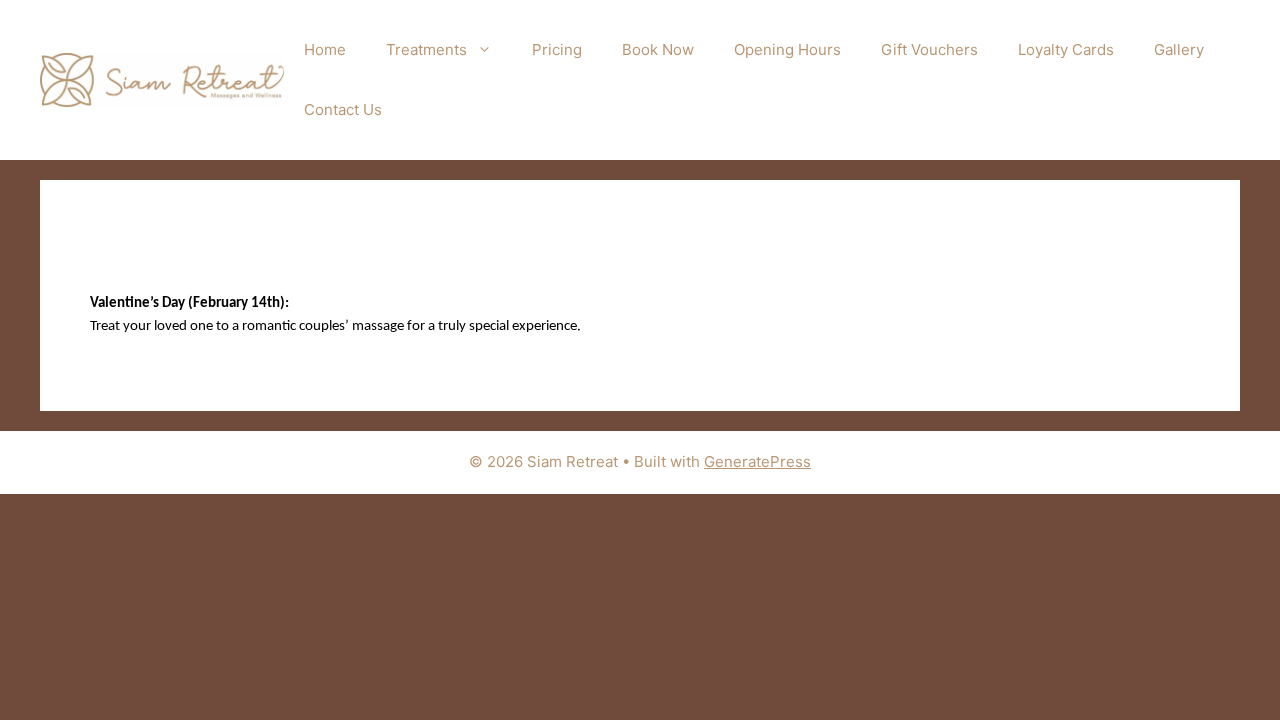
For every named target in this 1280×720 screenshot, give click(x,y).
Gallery (1179, 49)
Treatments (426, 49)
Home (325, 49)
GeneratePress (757, 461)
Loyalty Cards (1066, 49)
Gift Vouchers (929, 49)
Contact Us (343, 109)
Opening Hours (787, 49)
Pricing (557, 49)
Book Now (658, 49)
